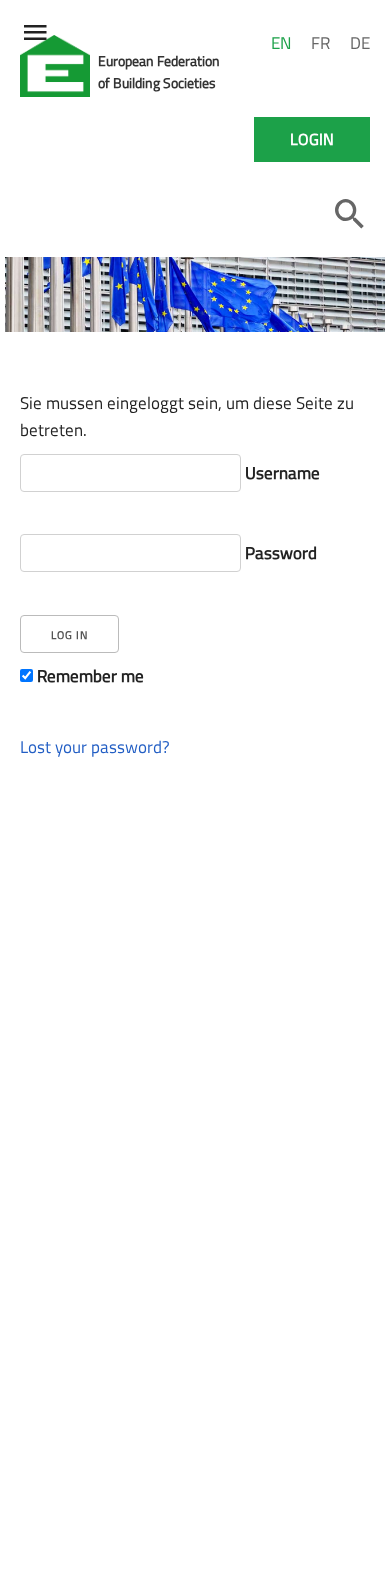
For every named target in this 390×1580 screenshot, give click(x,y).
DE (360, 43)
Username (280, 473)
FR (320, 43)
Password (279, 553)
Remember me (88, 675)
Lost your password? (95, 747)
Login (312, 139)
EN (281, 43)
